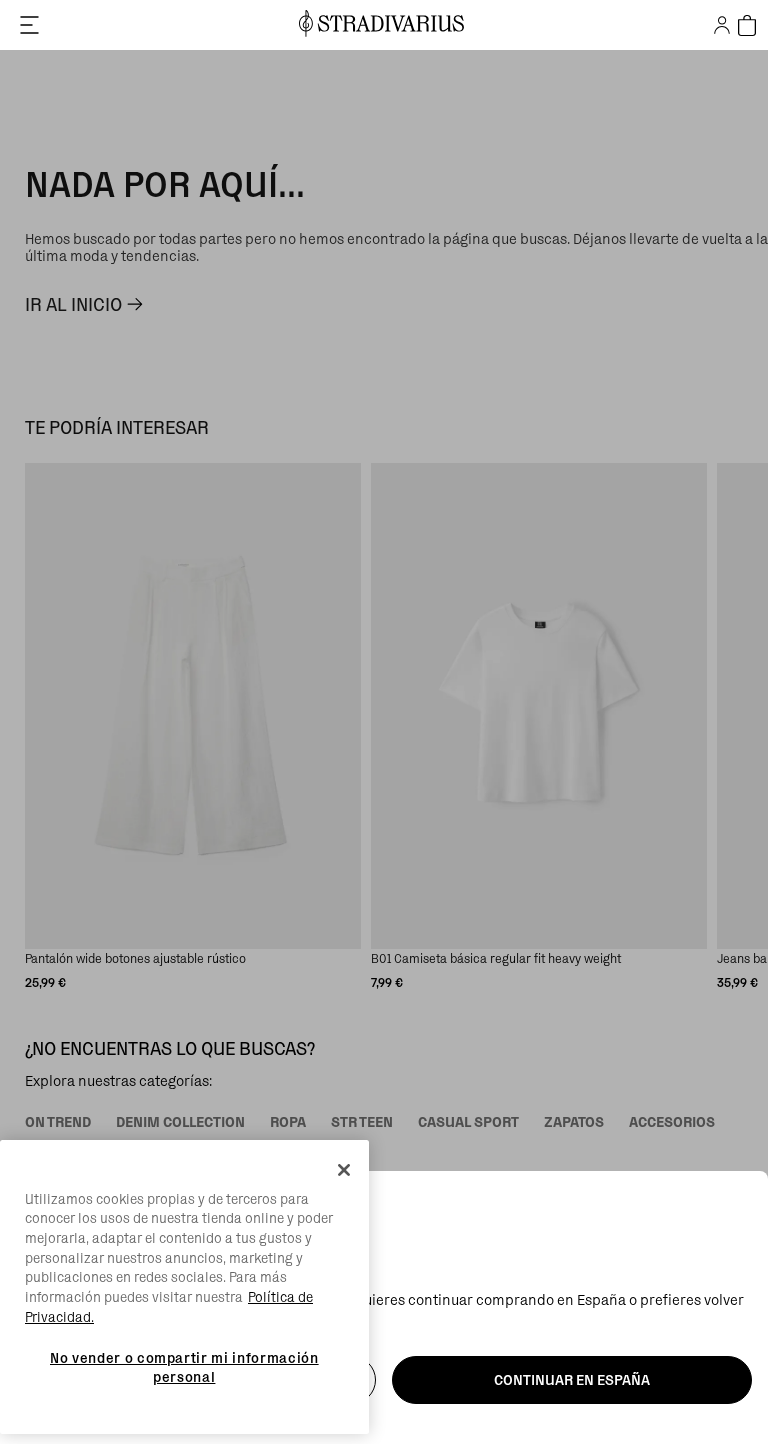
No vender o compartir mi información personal (184, 1367)
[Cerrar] (344, 1170)
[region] (184, 1287)
